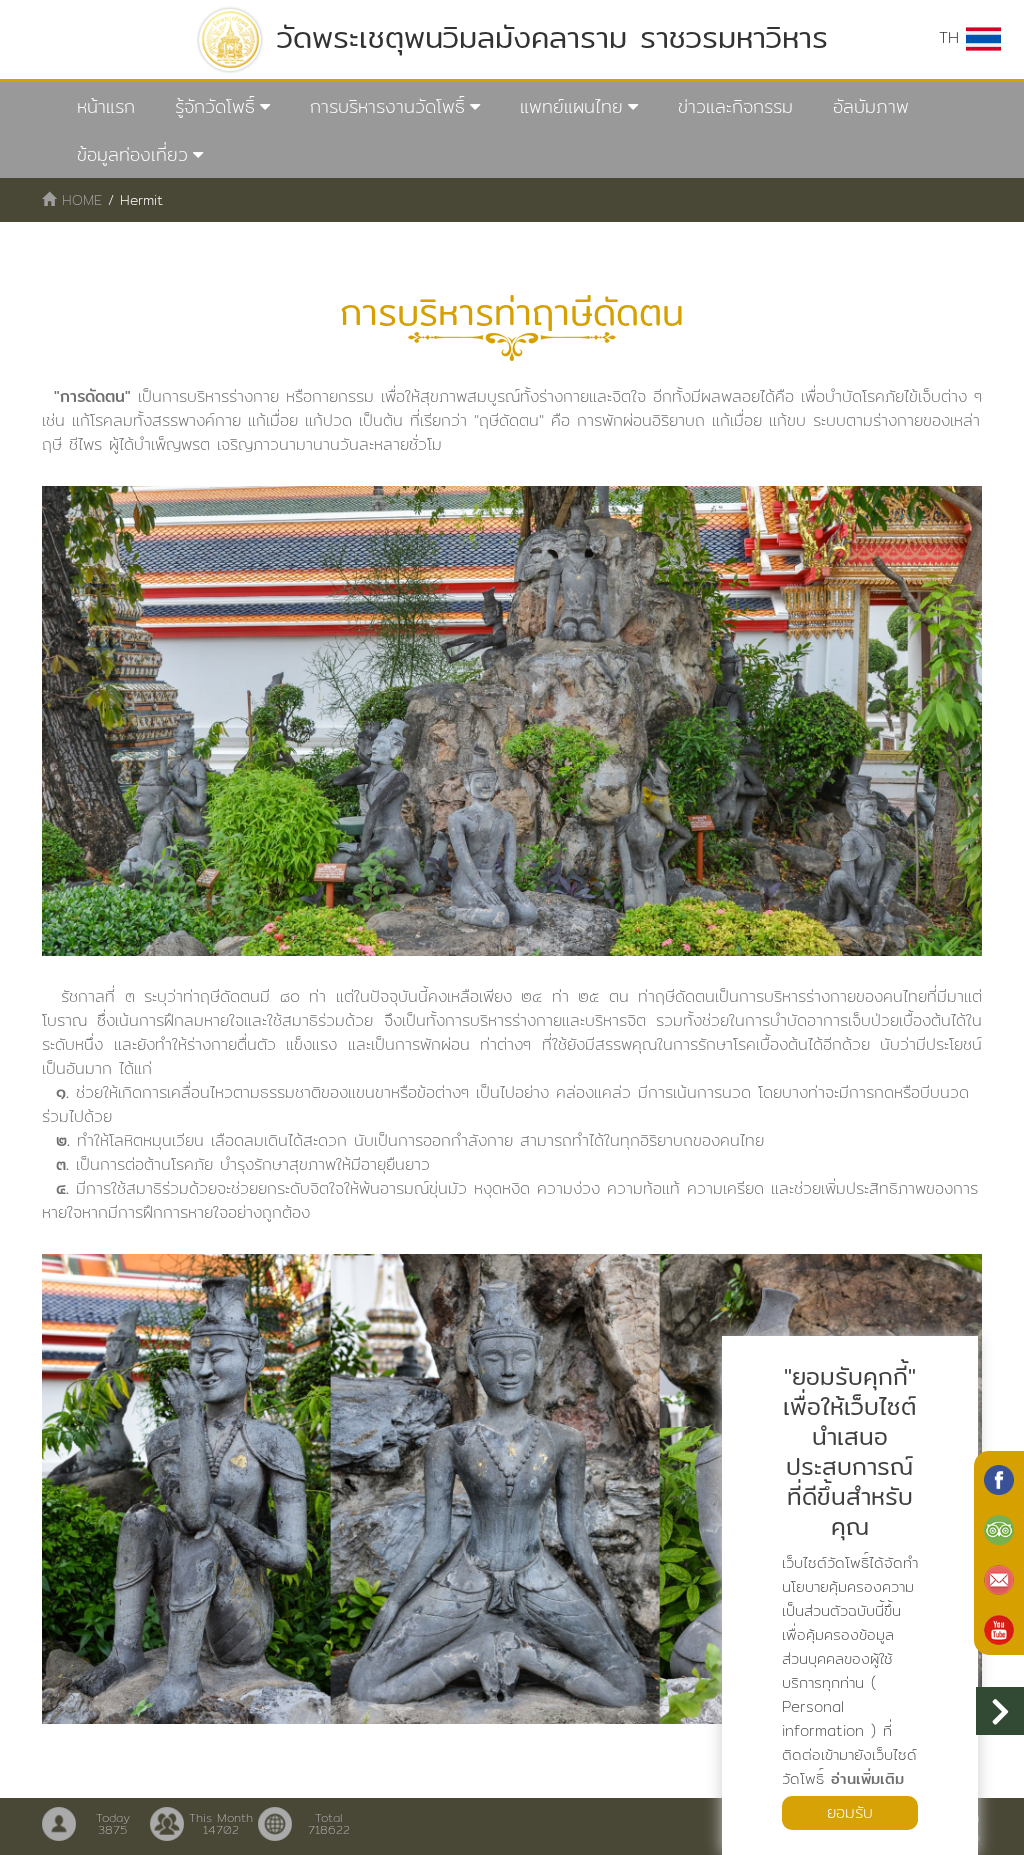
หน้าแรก (106, 106)
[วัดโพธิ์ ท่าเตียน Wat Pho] (999, 1478)
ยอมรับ (850, 1812)
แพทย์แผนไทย (571, 106)
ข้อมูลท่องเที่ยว (132, 154)
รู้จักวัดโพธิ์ (215, 106)
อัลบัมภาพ (871, 106)
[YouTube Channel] (999, 1628)
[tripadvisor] (999, 1528)
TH (952, 37)
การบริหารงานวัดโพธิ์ (387, 106)
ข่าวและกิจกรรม (735, 106)
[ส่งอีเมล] (999, 1578)
